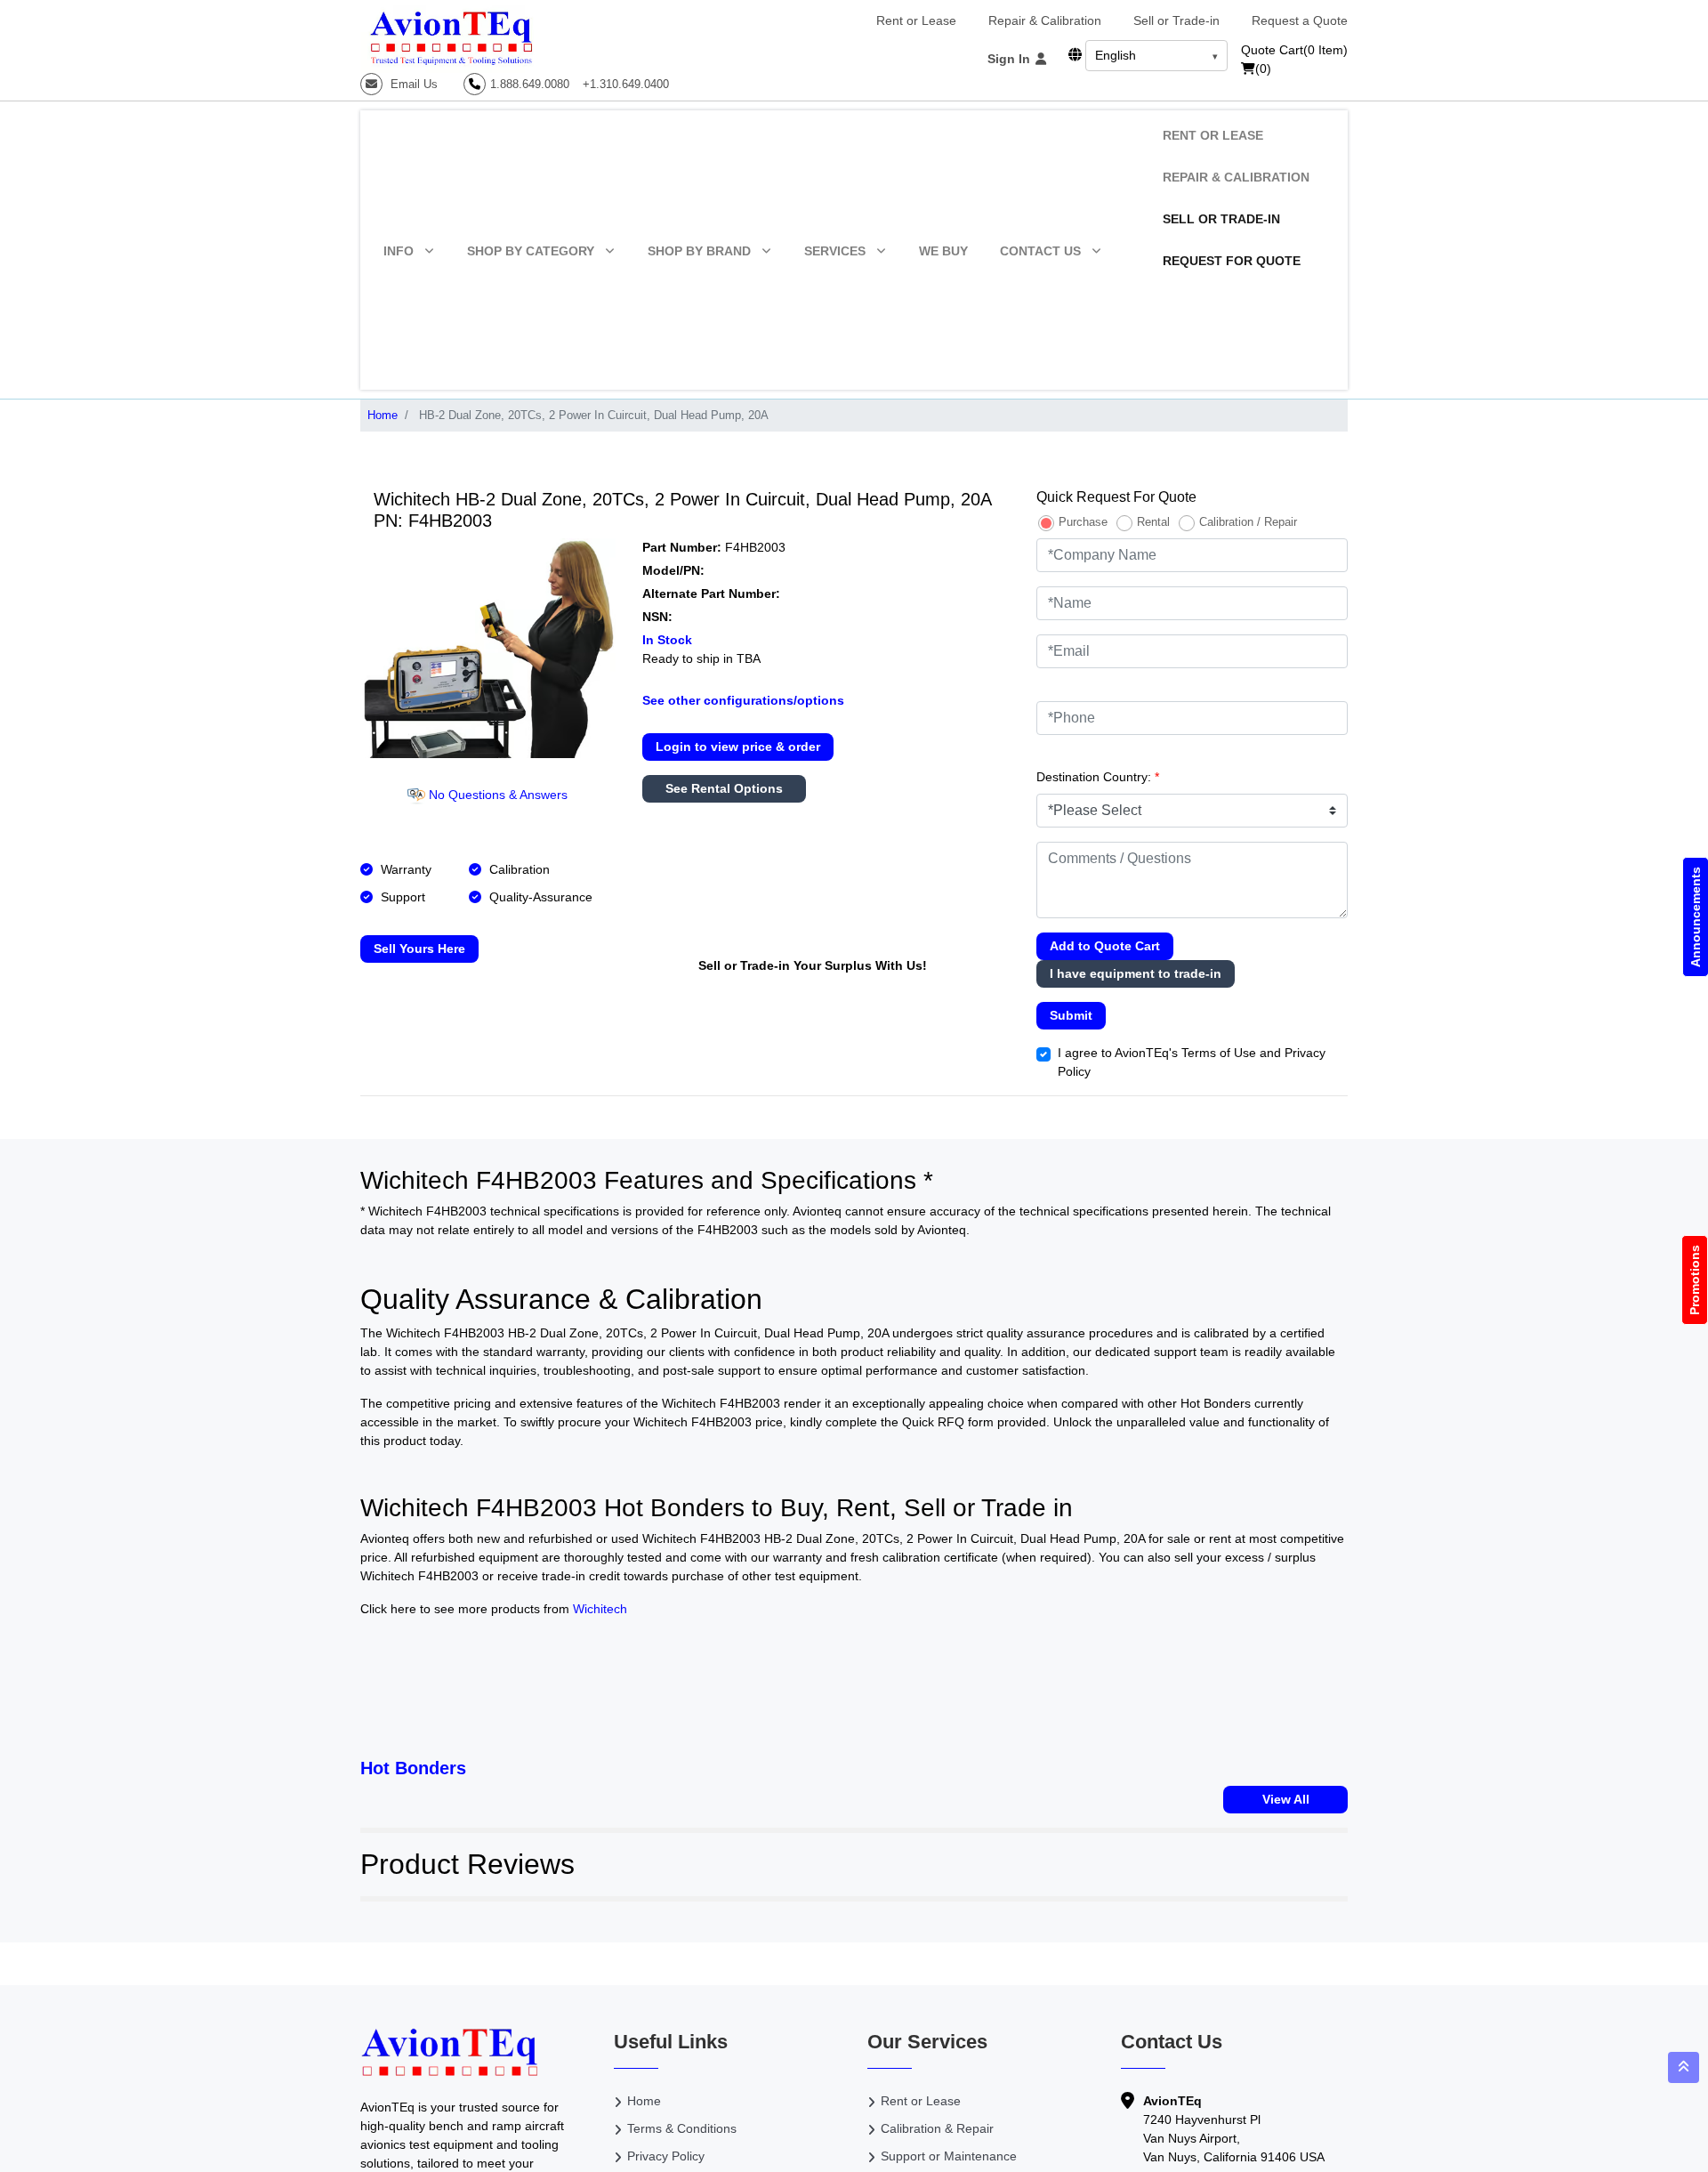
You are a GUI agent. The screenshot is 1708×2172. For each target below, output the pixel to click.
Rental (1153, 522)
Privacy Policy (666, 2156)
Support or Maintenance (949, 2156)
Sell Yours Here (419, 949)
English (1116, 55)
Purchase (1083, 522)
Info (399, 251)
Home (383, 415)
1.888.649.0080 (530, 84)
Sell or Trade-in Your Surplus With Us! (813, 965)
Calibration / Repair (1248, 522)
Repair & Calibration (1045, 20)
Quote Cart (1294, 50)
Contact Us (1040, 251)
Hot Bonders (413, 1768)
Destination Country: (1098, 777)
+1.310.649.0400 (626, 84)
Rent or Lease (916, 20)
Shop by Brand (699, 251)
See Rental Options (724, 788)
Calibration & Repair (937, 2128)
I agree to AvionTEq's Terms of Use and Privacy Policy (1192, 1062)
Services (835, 251)
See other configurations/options (743, 700)
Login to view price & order (738, 747)
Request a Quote (1300, 20)
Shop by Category (531, 251)
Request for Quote (1232, 261)
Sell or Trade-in (1176, 20)
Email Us (412, 84)
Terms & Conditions (682, 2128)
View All (1286, 1799)
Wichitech (600, 1609)
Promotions (1695, 1280)
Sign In (1011, 59)
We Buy (943, 251)
